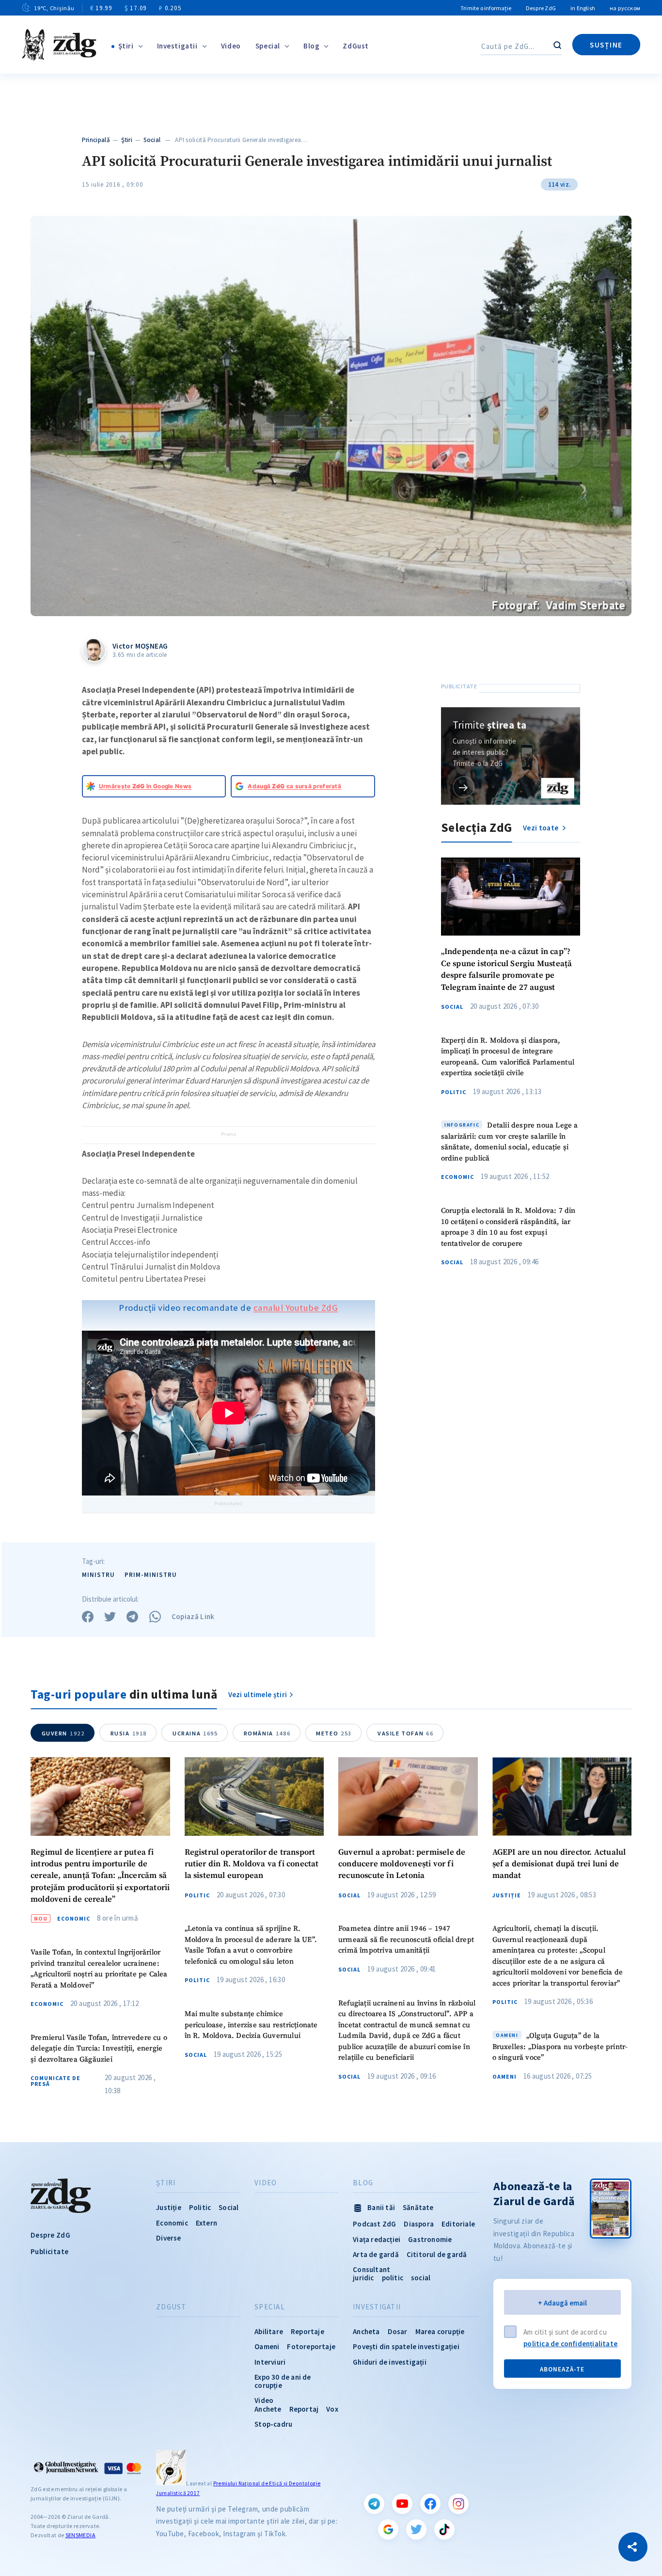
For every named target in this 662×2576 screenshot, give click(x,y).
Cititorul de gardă (437, 2254)
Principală (96, 140)
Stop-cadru (273, 2424)
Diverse (168, 2238)
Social (152, 140)
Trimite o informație (486, 8)
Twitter (416, 2529)
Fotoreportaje (311, 2346)
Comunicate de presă (55, 2081)
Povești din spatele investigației (406, 2346)
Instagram (458, 2504)
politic (393, 2278)
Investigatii (177, 46)
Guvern (63, 1733)
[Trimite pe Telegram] (132, 1617)
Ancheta (366, 2331)
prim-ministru (151, 1575)
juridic (363, 2278)
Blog (311, 46)
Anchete (268, 2409)
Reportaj (304, 2409)
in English (583, 8)
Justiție (507, 1895)
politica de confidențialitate (570, 2344)
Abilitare (269, 2331)
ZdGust (356, 46)
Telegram (374, 2504)
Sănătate (418, 2207)
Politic (454, 1092)
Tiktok (444, 2529)
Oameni (504, 2077)
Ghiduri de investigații (390, 2362)
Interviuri (270, 2362)
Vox (332, 2409)
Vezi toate (541, 828)
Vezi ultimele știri (258, 1694)
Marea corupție (440, 2331)
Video (231, 46)
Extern (206, 2223)
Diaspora (419, 2224)
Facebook (430, 2504)
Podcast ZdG (374, 2224)
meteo (334, 1733)
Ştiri (126, 46)
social (421, 2278)
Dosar (398, 2331)
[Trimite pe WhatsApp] (155, 1617)
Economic (457, 1177)
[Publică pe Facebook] (88, 1617)
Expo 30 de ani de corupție (283, 2381)
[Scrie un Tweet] (110, 1617)
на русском (625, 8)
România (267, 1733)
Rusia (129, 1733)
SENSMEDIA (80, 2535)
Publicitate (49, 2251)
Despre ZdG (541, 8)
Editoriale (458, 2224)
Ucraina (195, 1733)
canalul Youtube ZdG (296, 1308)
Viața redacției (377, 2239)
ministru (98, 1575)
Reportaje (307, 2331)
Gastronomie (430, 2239)
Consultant (371, 2269)
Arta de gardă (376, 2254)
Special (268, 46)
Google (388, 2529)
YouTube (402, 2504)
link (464, 787)
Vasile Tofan (405, 1733)
